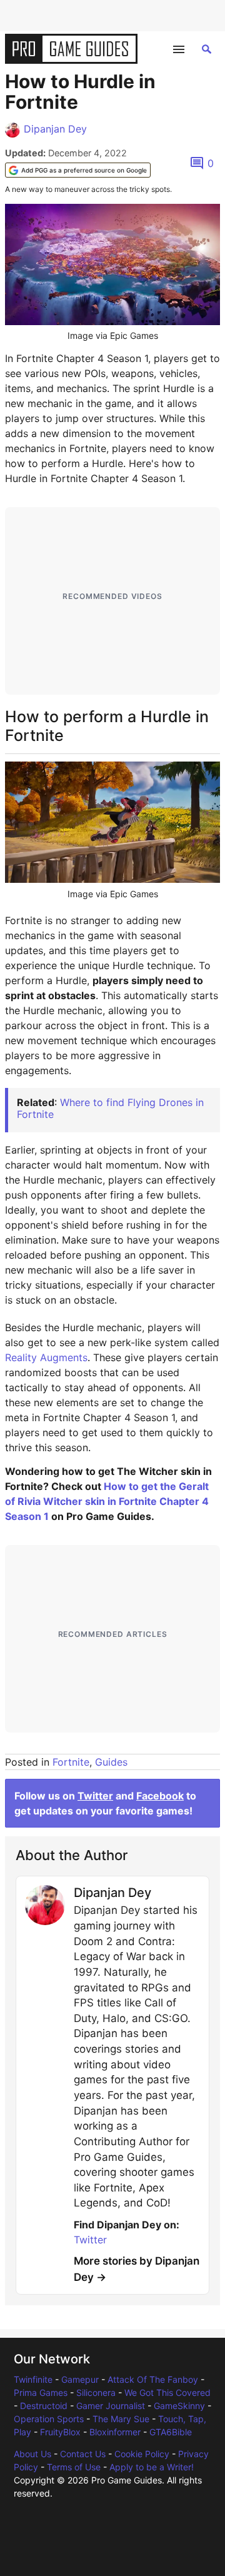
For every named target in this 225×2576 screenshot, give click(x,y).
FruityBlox (60, 2432)
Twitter (95, 1796)
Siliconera (96, 2392)
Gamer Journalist (111, 2406)
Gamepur (80, 2379)
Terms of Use (74, 2467)
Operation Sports (49, 2419)
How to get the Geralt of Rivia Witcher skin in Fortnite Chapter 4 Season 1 (107, 1501)
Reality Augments (46, 1357)
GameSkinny (179, 2406)
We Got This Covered (167, 2392)
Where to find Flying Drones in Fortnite (110, 1108)
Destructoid (44, 2406)
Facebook (160, 1796)
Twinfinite (33, 2379)
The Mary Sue (121, 2419)
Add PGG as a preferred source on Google (84, 170)
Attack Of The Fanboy (153, 2379)
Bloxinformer (115, 2432)
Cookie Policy (142, 2454)
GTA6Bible (171, 2432)
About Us (32, 2454)
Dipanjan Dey (55, 129)
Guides (111, 1762)
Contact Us (83, 2454)
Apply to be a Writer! (152, 2467)
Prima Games (41, 2392)
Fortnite (71, 1762)
